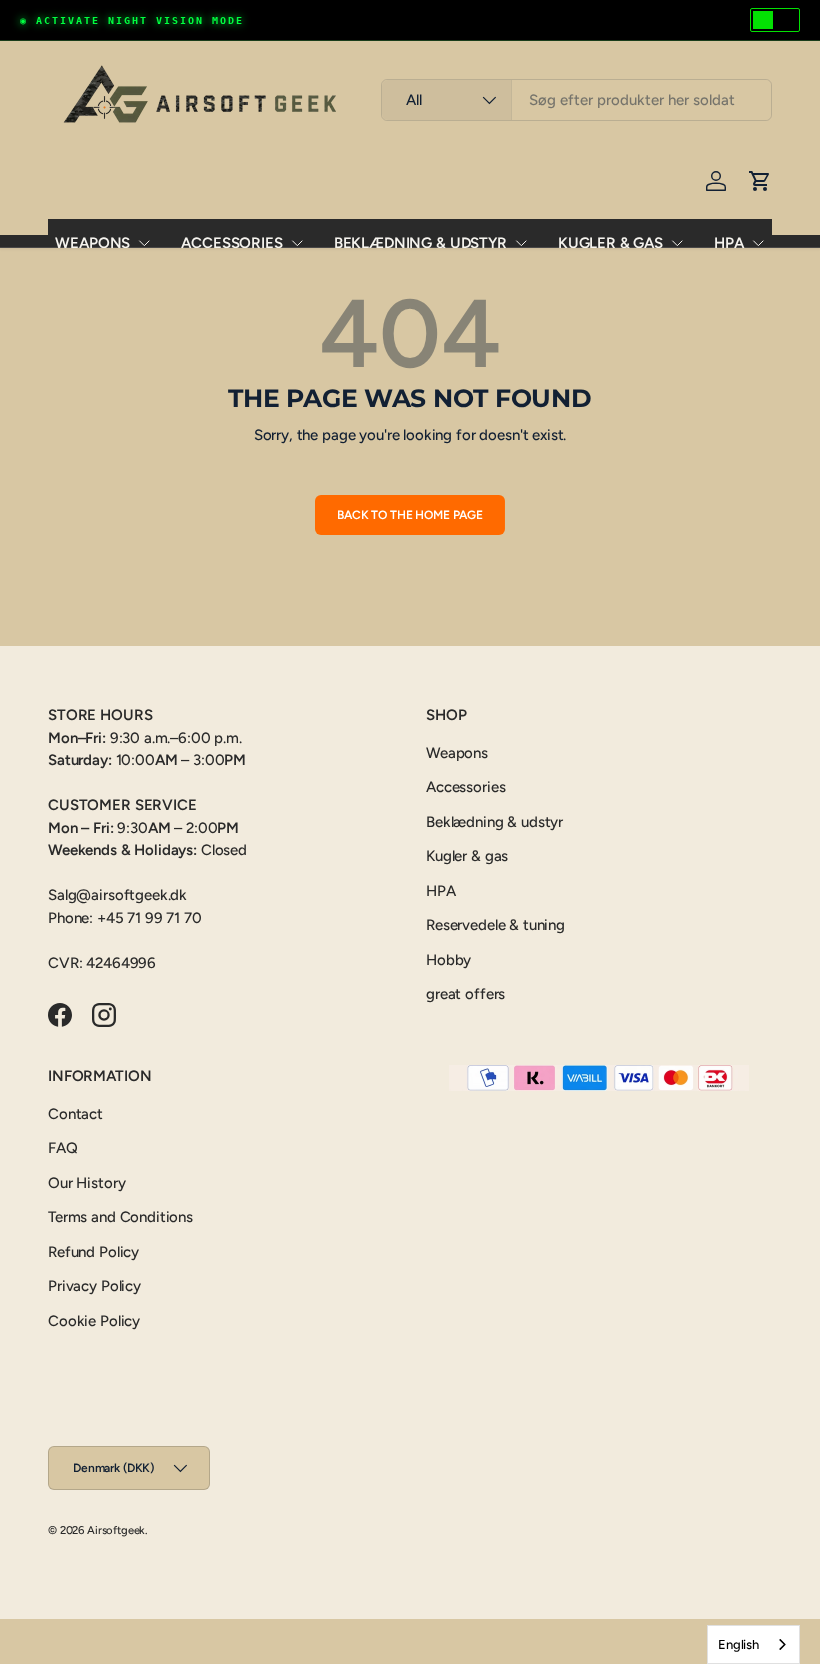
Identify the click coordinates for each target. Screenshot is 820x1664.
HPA (729, 243)
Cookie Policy (94, 1321)
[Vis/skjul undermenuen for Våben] (144, 243)
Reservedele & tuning (495, 925)
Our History (86, 1183)
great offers (465, 994)
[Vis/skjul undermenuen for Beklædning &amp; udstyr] (521, 243)
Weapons (92, 243)
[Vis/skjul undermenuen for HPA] (758, 243)
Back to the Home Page (410, 515)
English (738, 1644)
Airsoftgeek (116, 1530)
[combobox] (576, 100)
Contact (75, 1114)
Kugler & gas (610, 243)
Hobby (448, 960)
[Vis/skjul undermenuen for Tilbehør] (297, 243)
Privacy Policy (94, 1286)
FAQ (63, 1148)
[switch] (775, 20)
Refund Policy (93, 1252)
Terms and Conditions (120, 1217)
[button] (760, 181)
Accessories (231, 243)
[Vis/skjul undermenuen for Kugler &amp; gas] (677, 243)
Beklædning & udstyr (420, 243)
